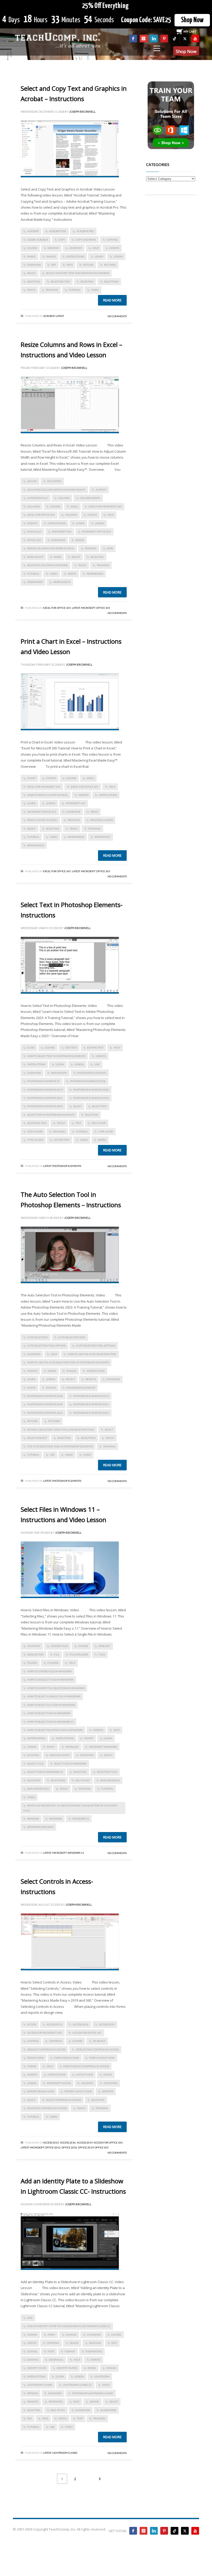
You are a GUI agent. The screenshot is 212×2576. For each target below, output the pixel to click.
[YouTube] (195, 39)
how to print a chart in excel (48, 795)
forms (32, 2066)
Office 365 (103, 608)
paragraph (59, 1073)
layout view (85, 2075)
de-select (99, 2041)
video (95, 290)
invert (89, 1738)
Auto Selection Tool (72, 1337)
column (64, 498)
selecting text (60, 282)
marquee (72, 1747)
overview (34, 265)
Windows (56, 1819)
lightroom (102, 2376)
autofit (101, 490)
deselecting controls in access (97, 2049)
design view (35, 2058)
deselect (104, 1646)
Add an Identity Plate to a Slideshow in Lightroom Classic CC (69, 2326)
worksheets (62, 582)
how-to (114, 248)
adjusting (54, 481)
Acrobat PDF (58, 231)
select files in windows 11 (45, 1772)
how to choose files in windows (49, 1671)
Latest (60, 316)
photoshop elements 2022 (91, 1098)
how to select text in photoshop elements (56, 1056)
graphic (53, 248)
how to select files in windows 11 (50, 1722)
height (92, 515)
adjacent (34, 1646)
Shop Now (192, 20)
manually (34, 531)
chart (31, 778)
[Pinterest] (164, 39)
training (52, 290)
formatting (94, 2351)
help (96, 248)
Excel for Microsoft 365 (105, 506)
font (51, 2351)
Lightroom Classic (65, 2453)
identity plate (37, 2368)
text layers (35, 1131)
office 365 (34, 540)
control (33, 2041)
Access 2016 (81, 2024)
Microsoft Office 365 (96, 531)
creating (53, 2343)
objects (91, 1379)
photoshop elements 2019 (45, 1090)
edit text (71, 1047)
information (36, 1738)
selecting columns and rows (47, 565)
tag (29, 2418)
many (51, 1747)
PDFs (70, 265)
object (70, 1379)
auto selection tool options (46, 1346)
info (117, 1730)
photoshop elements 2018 (88, 1081)
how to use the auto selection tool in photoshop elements (68, 1362)
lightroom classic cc (77, 2385)
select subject (37, 1438)
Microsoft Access (59, 2083)
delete (74, 2343)
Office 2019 (86, 2147)
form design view (66, 2058)
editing (32, 2351)
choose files (59, 1646)
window (33, 1819)
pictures (110, 265)
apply (51, 2335)
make (106, 2385)
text (78, 1123)
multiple (33, 1755)
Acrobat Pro (85, 231)
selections (111, 282)
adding (32, 2335)
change (71, 2335)
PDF (54, 265)
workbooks (95, 574)
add (30, 2318)
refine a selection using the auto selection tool (61, 1430)
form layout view (102, 2058)
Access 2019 (107, 2024)
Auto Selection (37, 1337)
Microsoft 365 (62, 531)
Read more (112, 300)
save (76, 2402)
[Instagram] (143, 39)
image (31, 256)
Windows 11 (81, 1819)
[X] (185, 39)
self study (83, 1780)
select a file (35, 1764)
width (72, 574)
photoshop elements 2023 (45, 1106)
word (102, 1140)
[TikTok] (175, 39)
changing (94, 2335)
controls (56, 2041)
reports (108, 2091)
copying (112, 240)
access (32, 2024)
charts (51, 778)
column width (90, 498)
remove (33, 2402)
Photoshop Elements (67, 1166)
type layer (106, 1131)
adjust (32, 481)
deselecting (35, 1654)
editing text (95, 1047)
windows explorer (40, 1827)
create (32, 2343)
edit (114, 2343)
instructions (75, 256)
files (102, 1654)
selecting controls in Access (47, 2108)
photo (31, 1388)
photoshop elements (92, 1073)
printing (74, 820)
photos (51, 1388)
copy (62, 240)
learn (99, 256)
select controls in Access (63, 2100)
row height (35, 557)
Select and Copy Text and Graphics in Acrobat (78, 273)
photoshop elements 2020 (91, 1090)
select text (99, 1106)
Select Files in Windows (70, 1764)
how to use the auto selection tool (92, 1354)
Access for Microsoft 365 (45, 2033)
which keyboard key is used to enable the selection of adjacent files (70, 1808)
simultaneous (110, 1780)
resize (80, 540)
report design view (41, 2091)
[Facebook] (133, 39)
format (70, 2351)
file (57, 1654)
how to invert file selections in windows (56, 1688)
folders (53, 1663)
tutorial (75, 290)
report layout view (78, 2091)
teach (31, 290)
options (32, 2393)
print (94, 812)
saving (94, 2402)
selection (87, 282)
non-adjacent (60, 1755)
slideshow (83, 2410)
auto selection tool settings (96, 1346)
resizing (91, 548)
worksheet (35, 582)
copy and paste (86, 240)
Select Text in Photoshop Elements (51, 1115)
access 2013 (54, 2024)
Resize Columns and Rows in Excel (51, 548)
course (32, 248)
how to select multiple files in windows (55, 1730)
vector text (62, 1140)
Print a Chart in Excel (42, 820)
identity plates (67, 2368)
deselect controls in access (46, 2049)
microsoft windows (103, 1747)
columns (33, 506)
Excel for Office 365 (41, 515)
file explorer (79, 1654)
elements (34, 1354)
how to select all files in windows (51, 1705)
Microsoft (88, 608)
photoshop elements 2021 (45, 1098)
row (110, 548)
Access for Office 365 (87, 2033)
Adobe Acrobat (38, 240)
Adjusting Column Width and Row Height (56, 490)
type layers (35, 1140)
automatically (37, 498)
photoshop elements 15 (43, 1081)
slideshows (108, 2410)
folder (32, 1663)
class (31, 1047)
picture (88, 265)
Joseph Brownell (82, 112)
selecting (34, 282)
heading (71, 515)
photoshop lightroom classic (93, 2393)
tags (45, 2418)
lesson (118, 256)
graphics (76, 248)
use (52, 1455)
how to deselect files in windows (50, 1680)
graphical (56, 2360)
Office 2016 (69, 2147)
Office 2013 (53, 2147)
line (97, 1064)
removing (56, 2402)
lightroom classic (40, 2385)
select (31, 273)
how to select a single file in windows (54, 1696)
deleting (95, 2343)
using (69, 1455)
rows (58, 557)
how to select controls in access (86, 2066)
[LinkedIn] (154, 39)
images (51, 256)
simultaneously (38, 1789)
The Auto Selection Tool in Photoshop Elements (60, 1446)
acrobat (33, 231)
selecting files (107, 1772)
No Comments (117, 316)
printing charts (101, 820)
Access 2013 (51, 2142)
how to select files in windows (49, 1713)
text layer (99, 1123)
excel (74, 506)
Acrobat (49, 316)
